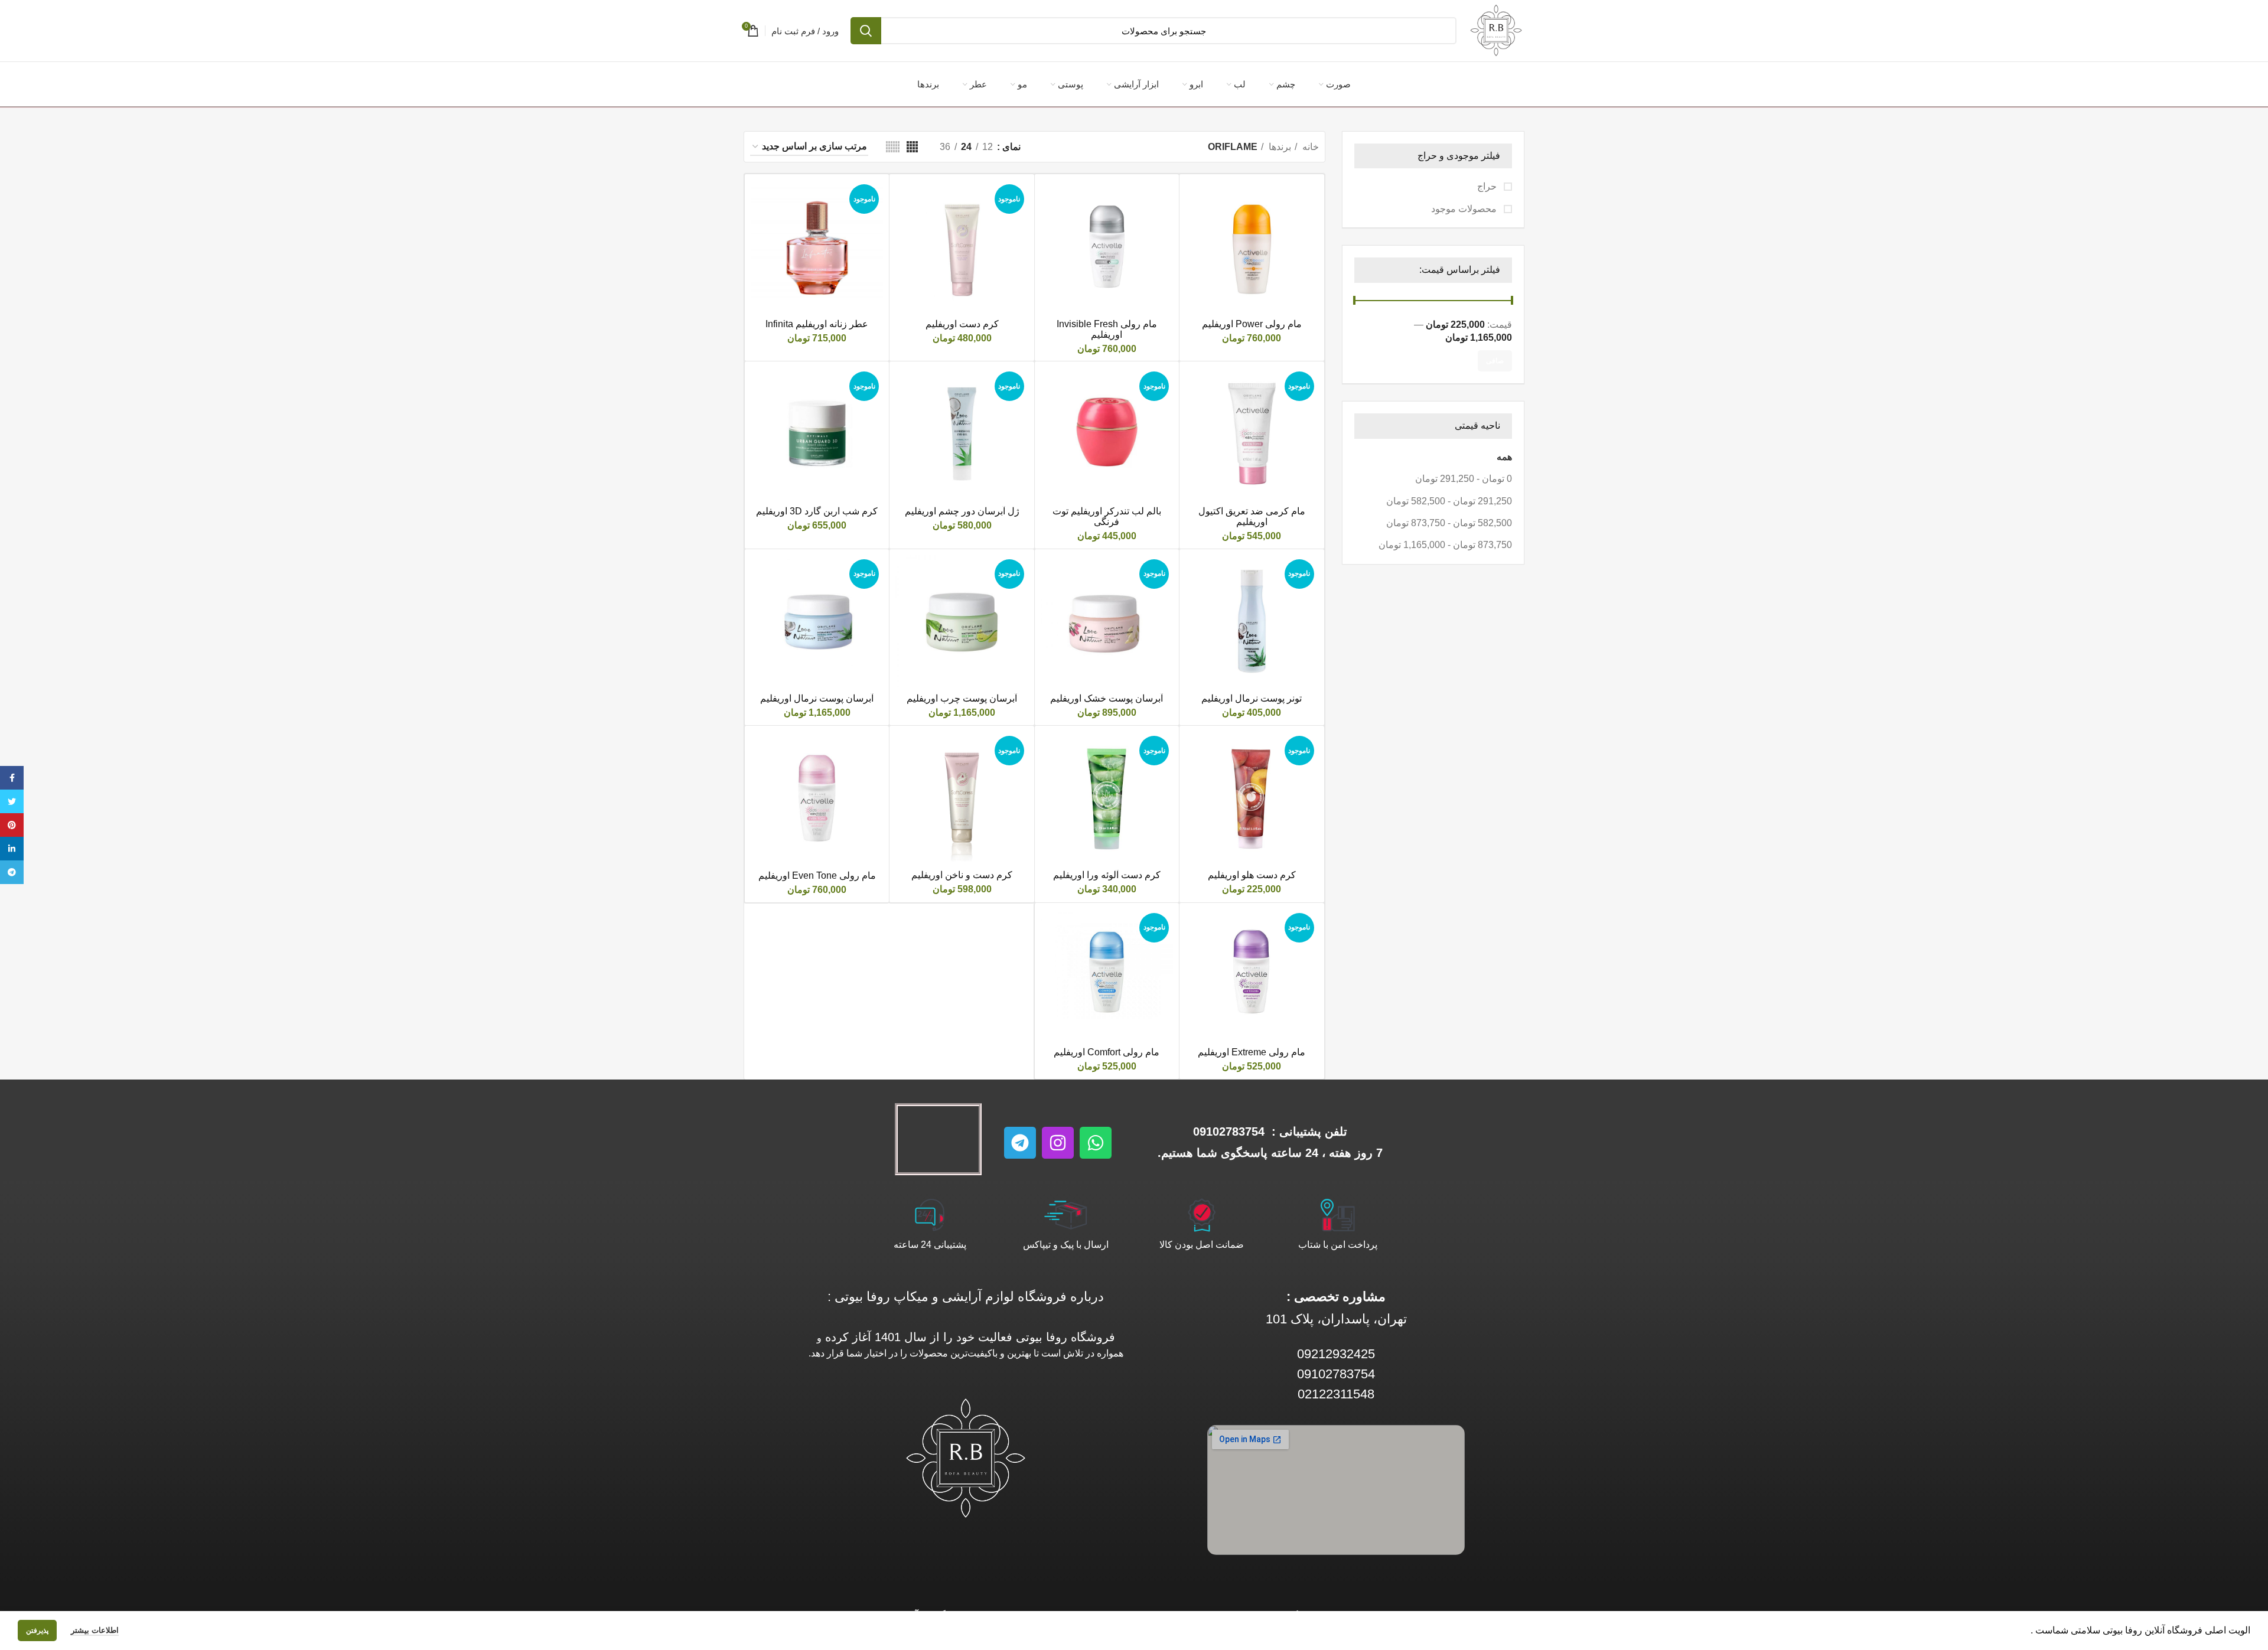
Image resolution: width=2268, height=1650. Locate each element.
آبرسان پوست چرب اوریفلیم (962, 698)
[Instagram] (1058, 1143)
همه (1504, 457)
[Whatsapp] (1096, 1143)
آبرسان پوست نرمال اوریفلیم (817, 698)
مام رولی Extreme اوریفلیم (1252, 1052)
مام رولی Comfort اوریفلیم (1107, 1052)
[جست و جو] (866, 31)
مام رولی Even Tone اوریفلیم (817, 875)
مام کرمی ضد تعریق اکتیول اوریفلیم (1252, 516)
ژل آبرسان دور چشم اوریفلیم (962, 511)
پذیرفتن (37, 1631)
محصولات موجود (1465, 209)
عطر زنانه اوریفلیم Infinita (817, 324)
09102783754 (1229, 1131)
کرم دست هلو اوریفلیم (1252, 875)
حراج (1488, 186)
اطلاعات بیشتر (95, 1630)
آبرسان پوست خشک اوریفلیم (1107, 698)
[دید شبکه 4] (912, 147)
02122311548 (1336, 1394)
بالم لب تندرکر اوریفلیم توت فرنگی (1107, 516)
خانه (1309, 147)
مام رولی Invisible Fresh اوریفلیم (1107, 329)
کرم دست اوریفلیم (962, 324)
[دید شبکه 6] (893, 147)
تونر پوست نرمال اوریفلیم (1252, 698)
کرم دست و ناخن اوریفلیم (962, 875)
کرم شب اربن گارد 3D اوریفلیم (817, 511)
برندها (1279, 147)
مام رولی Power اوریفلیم (1252, 324)
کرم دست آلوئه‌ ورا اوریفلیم (1107, 875)
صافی (1495, 361)
